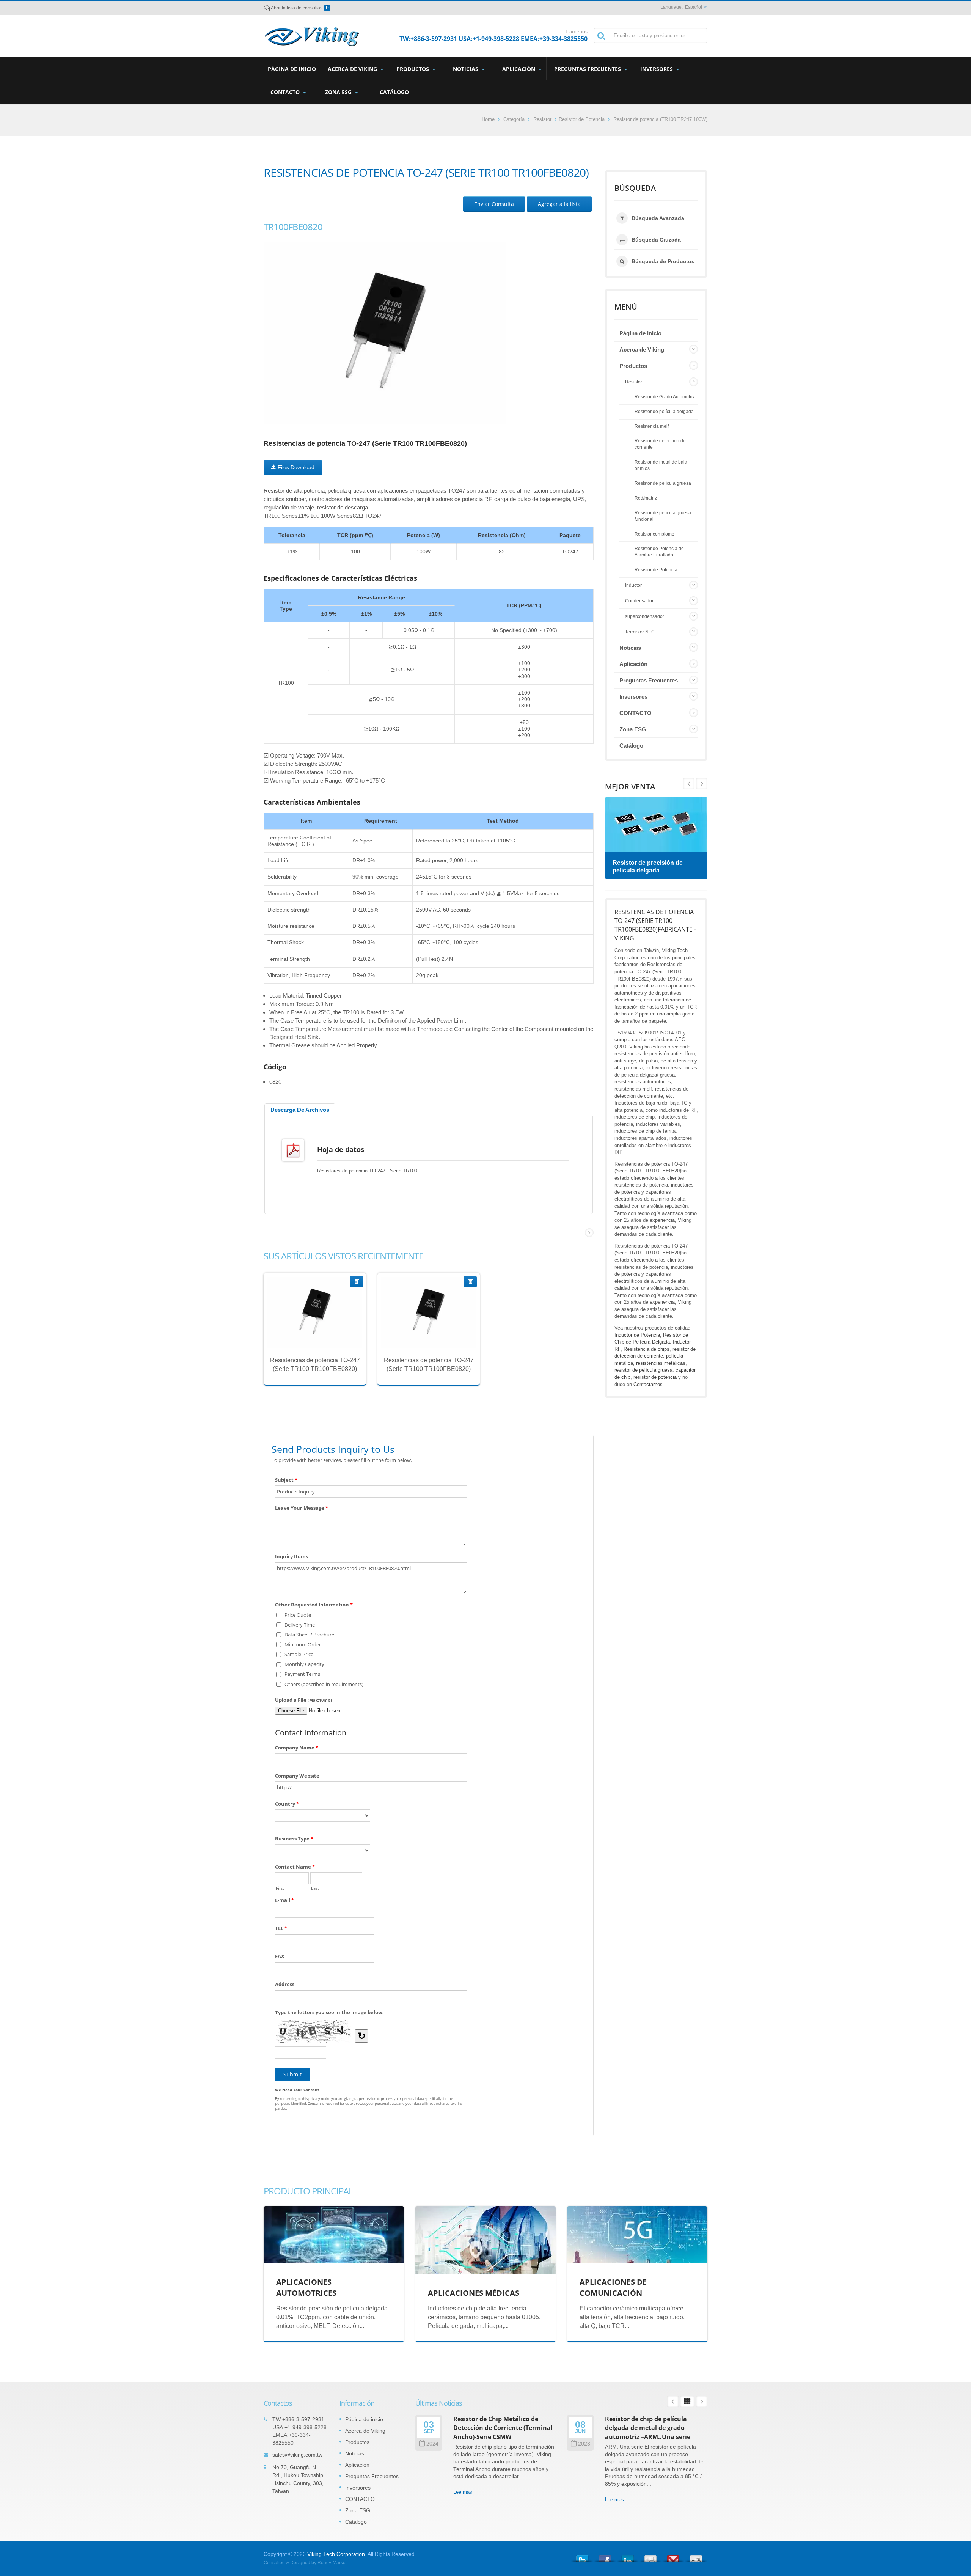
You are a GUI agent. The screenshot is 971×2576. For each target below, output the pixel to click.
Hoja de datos (341, 1149)
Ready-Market (332, 2563)
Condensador (639, 601)
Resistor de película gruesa (663, 483)
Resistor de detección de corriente (660, 444)
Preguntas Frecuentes (588, 69)
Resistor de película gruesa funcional (663, 516)
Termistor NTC (640, 632)
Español (694, 7)
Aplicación (519, 69)
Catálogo (394, 92)
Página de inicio (292, 69)
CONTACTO (286, 92)
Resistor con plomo (654, 534)
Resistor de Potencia (582, 119)
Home (488, 119)
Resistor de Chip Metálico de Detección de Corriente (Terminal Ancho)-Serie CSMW (503, 2428)
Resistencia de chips (647, 1349)
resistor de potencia (655, 1377)
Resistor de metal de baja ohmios (661, 465)
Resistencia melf (652, 426)
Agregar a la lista (559, 204)
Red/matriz (646, 498)
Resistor (542, 119)
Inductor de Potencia (637, 1335)
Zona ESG (339, 92)
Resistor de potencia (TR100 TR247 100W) (660, 119)
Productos (413, 69)
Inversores (657, 69)
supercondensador (645, 616)
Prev (702, 784)
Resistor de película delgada (664, 411)
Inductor (633, 585)
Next (689, 784)
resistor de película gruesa (643, 1370)
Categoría (514, 119)
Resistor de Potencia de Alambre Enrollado (659, 552)
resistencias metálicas (661, 1363)
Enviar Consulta (494, 204)
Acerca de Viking (353, 69)
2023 (584, 2444)
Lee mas (309, 1331)
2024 (432, 2444)
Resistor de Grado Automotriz (665, 397)
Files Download (295, 467)
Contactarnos (648, 1384)
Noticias (466, 69)
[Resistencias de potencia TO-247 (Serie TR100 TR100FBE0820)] (385, 333)
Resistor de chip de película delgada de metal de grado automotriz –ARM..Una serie (648, 2428)
